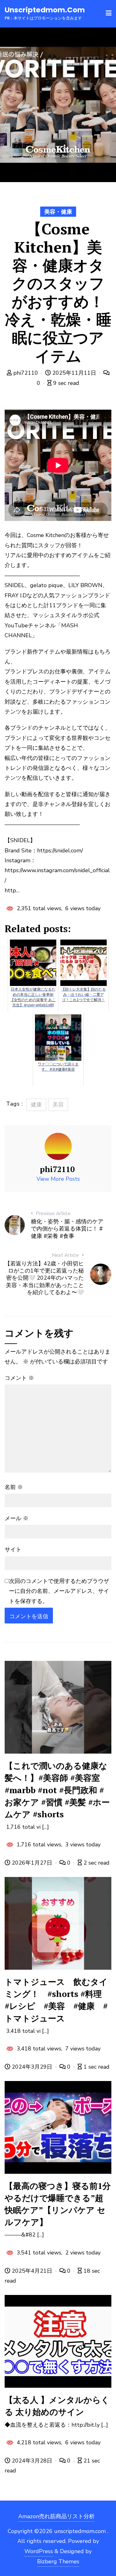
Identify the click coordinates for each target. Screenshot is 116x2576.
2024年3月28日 (32, 2461)
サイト (13, 1550)
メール (17, 1518)
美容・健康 (58, 212)
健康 (36, 1105)
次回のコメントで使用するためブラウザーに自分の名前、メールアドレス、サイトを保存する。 (59, 1591)
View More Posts (58, 1179)
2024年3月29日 (32, 2067)
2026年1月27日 (32, 1863)
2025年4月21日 (32, 2271)
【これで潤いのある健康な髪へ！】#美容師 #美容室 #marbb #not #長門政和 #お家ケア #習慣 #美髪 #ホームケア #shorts (57, 1790)
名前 (14, 1487)
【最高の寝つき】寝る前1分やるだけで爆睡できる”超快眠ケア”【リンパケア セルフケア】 (58, 2204)
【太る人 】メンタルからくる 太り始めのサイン (57, 2406)
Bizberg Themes (58, 2561)
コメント (19, 1378)
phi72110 (26, 373)
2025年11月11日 (74, 373)
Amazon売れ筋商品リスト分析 (56, 2516)
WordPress (39, 2551)
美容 (58, 1105)
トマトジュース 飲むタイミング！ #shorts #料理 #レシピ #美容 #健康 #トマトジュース (57, 2000)
